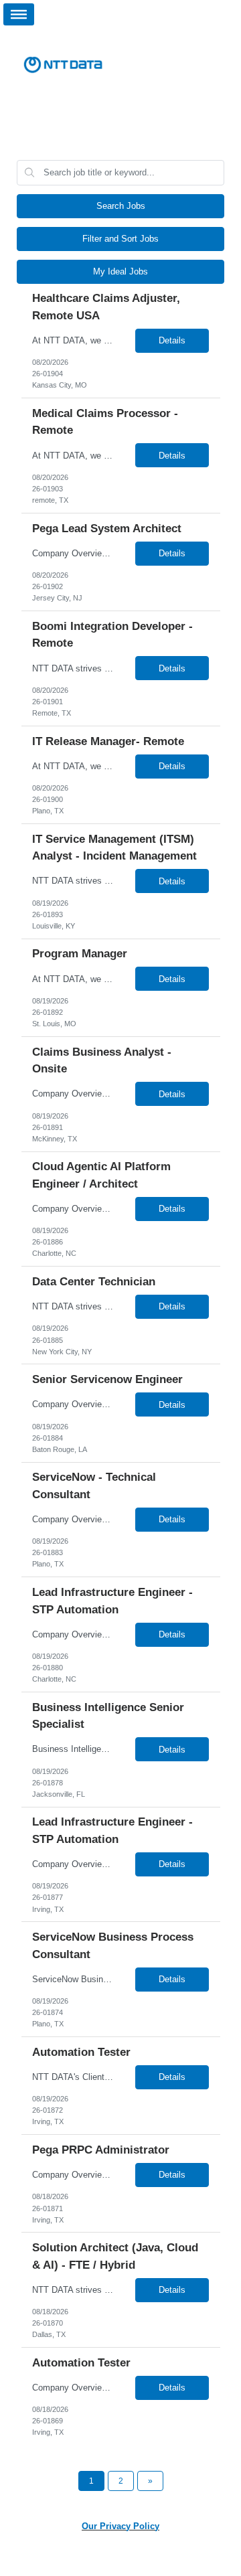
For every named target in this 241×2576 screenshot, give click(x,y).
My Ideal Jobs (120, 271)
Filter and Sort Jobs (120, 239)
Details (172, 340)
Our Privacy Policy (120, 2526)
